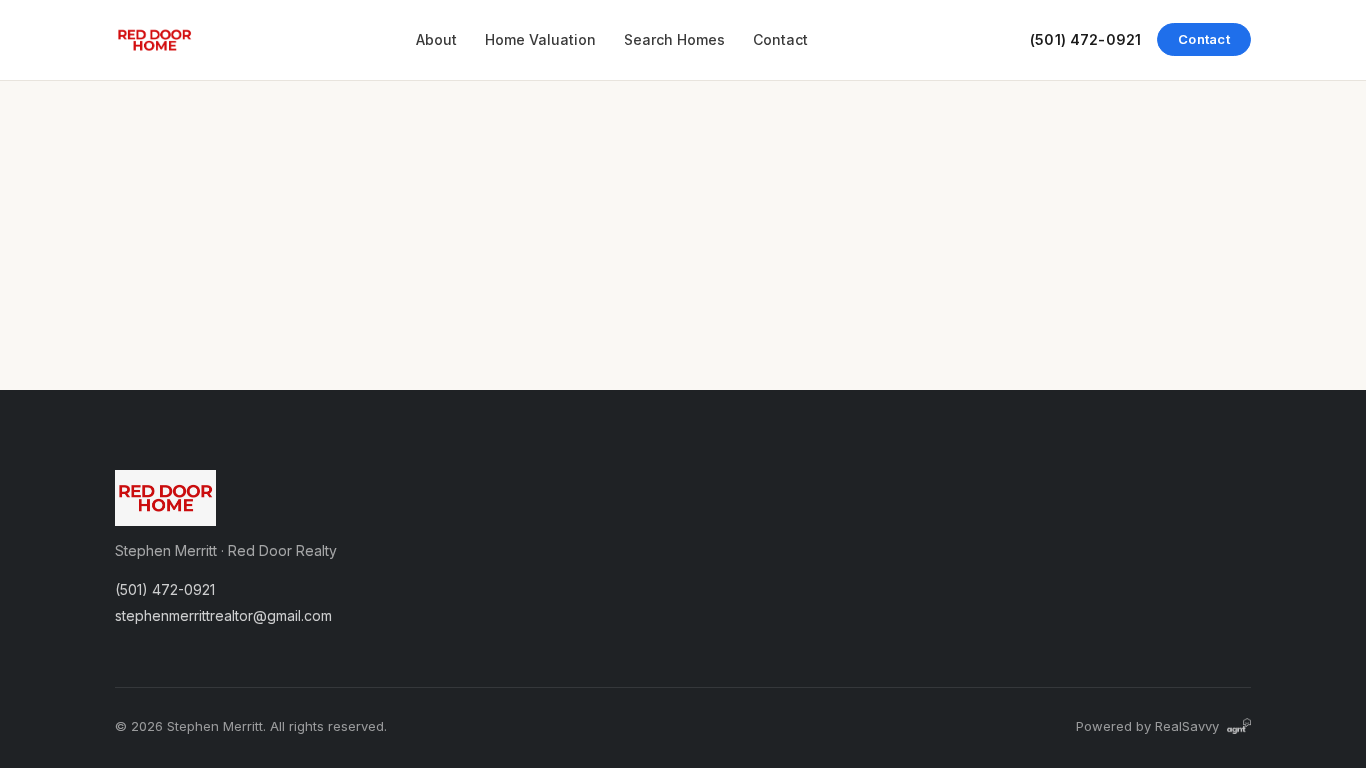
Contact (780, 39)
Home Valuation (540, 39)
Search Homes (674, 39)
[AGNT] (1239, 726)
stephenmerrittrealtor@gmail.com (223, 615)
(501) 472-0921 (1085, 39)
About (436, 39)
